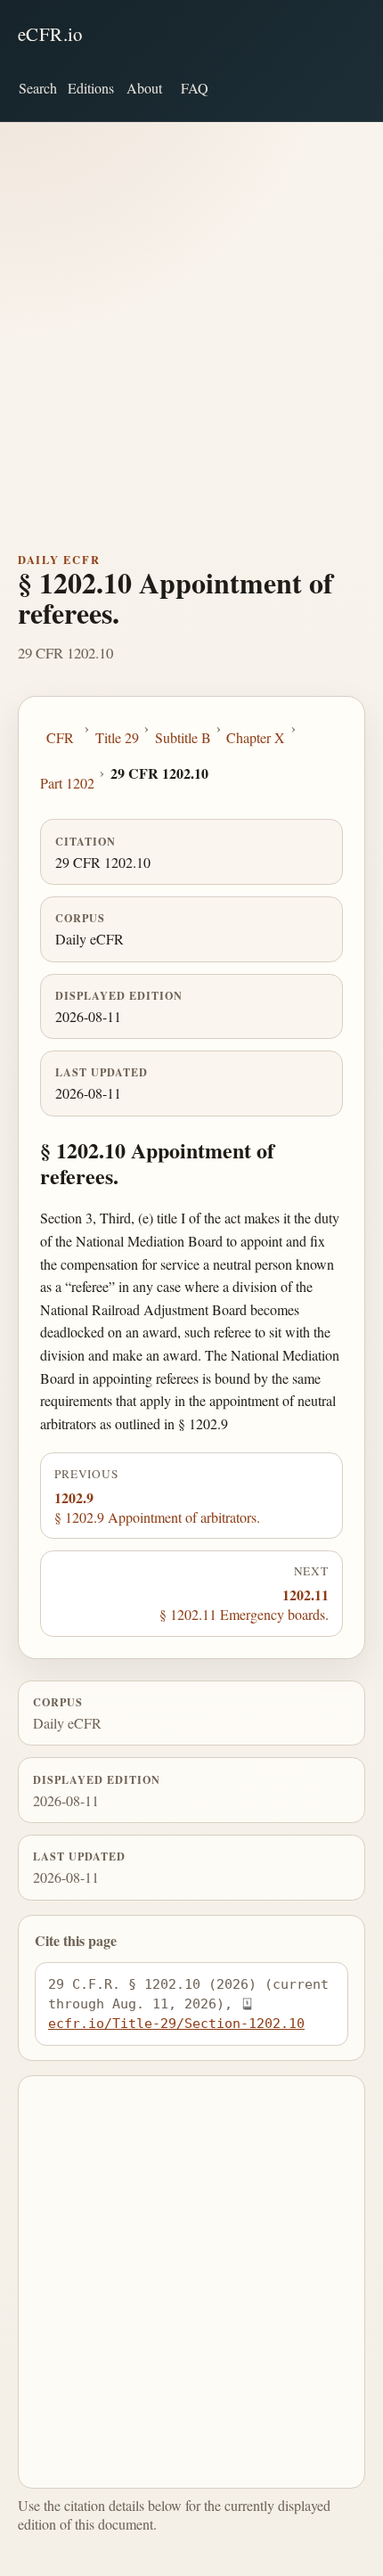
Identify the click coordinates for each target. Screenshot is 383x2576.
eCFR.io (50, 34)
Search (38, 88)
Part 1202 (67, 783)
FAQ (195, 88)
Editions (91, 88)
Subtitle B (183, 737)
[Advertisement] (191, 323)
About (144, 88)
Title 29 (117, 737)
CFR (60, 737)
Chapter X (256, 737)
